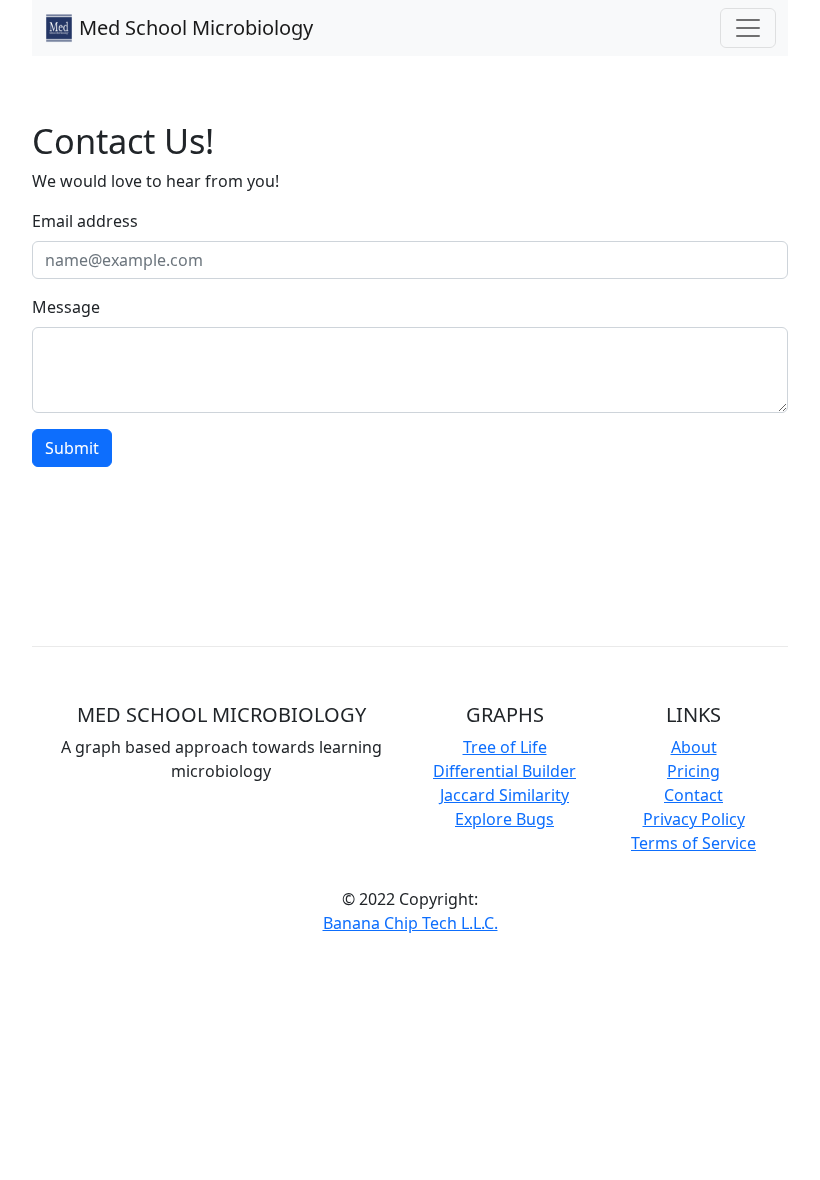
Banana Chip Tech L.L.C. (410, 923)
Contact (693, 795)
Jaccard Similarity (504, 795)
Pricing (693, 771)
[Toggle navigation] (748, 28)
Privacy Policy (694, 819)
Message (66, 307)
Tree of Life (505, 747)
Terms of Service (693, 843)
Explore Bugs (504, 819)
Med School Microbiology (196, 27)
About (694, 747)
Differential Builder (504, 771)
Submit (72, 448)
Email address (85, 221)
